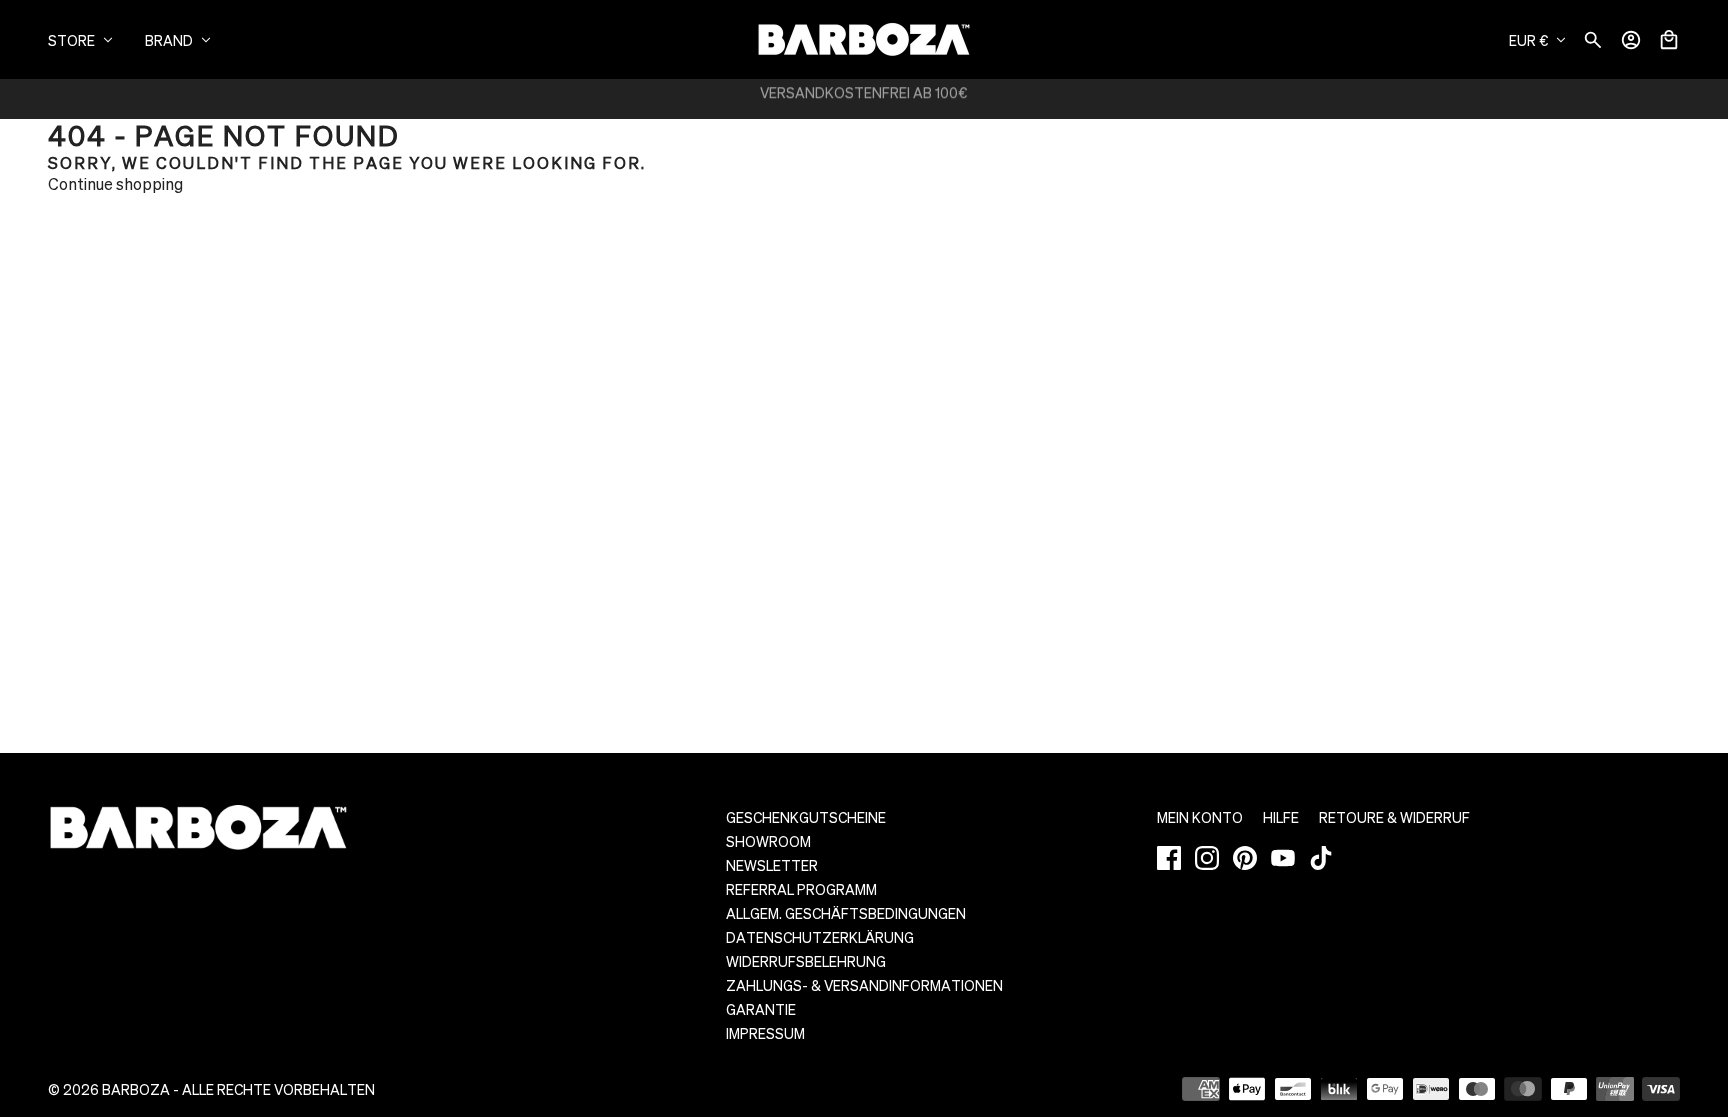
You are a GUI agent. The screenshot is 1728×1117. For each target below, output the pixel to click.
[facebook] (1169, 858)
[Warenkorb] (1669, 40)
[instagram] (1207, 858)
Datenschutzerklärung (820, 937)
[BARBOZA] (864, 39)
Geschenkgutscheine (806, 817)
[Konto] (1631, 40)
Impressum (765, 1033)
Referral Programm (801, 889)
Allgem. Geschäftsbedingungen (846, 913)
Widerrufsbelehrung (806, 961)
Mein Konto (1200, 817)
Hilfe (1281, 817)
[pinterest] (1245, 858)
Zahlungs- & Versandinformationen (864, 985)
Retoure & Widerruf (1394, 817)
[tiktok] (1321, 858)
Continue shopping (115, 183)
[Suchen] (1593, 40)
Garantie (761, 1009)
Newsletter (772, 865)
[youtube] (1283, 858)
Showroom (768, 841)
